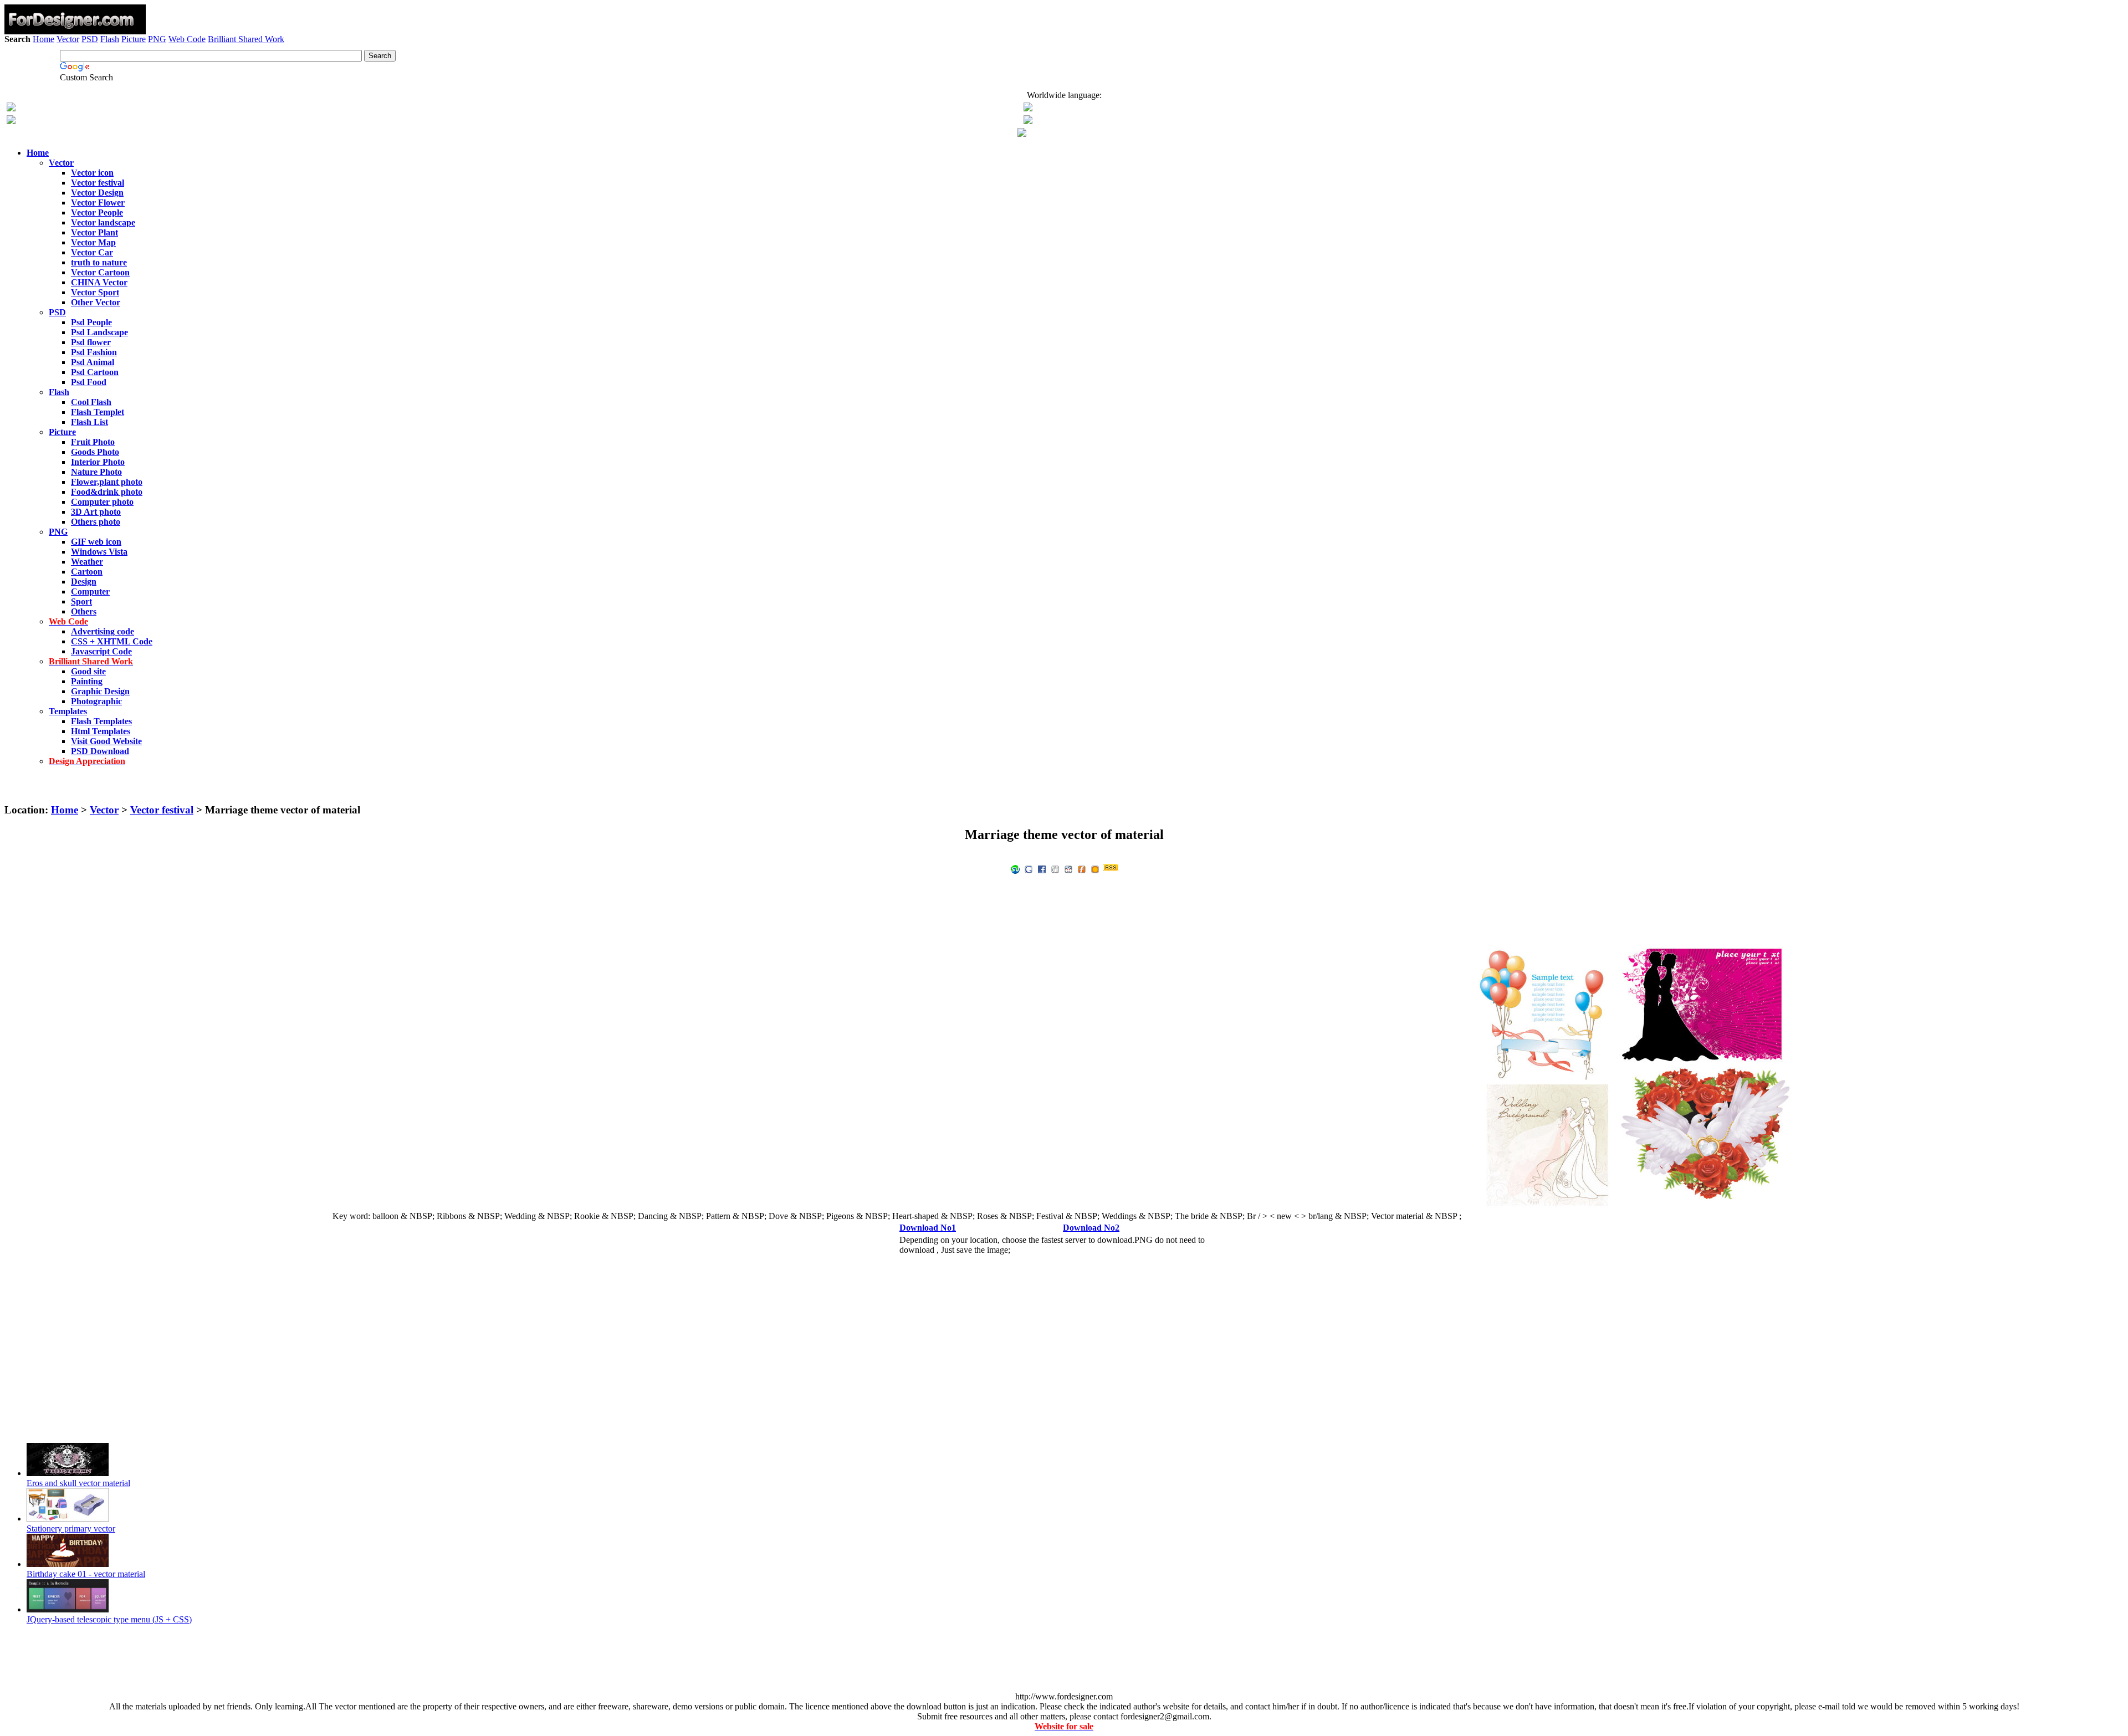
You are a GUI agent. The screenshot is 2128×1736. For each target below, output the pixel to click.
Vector (68, 39)
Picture (134, 39)
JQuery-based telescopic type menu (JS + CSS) (109, 1619)
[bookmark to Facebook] (1042, 869)
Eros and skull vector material (78, 1483)
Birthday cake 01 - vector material (86, 1574)
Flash (110, 39)
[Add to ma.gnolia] (1095, 869)
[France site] (11, 121)
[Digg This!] (1055, 869)
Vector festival (162, 810)
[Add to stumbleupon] (1015, 869)
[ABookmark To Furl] (1082, 869)
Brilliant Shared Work (246, 39)
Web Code (187, 39)
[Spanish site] (1028, 108)
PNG (157, 39)
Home (44, 39)
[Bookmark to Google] (1029, 869)
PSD (90, 39)
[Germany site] (1028, 121)
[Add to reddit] (1068, 869)
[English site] (11, 108)
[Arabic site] (1022, 134)
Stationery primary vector (71, 1528)
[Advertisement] (1064, 76)
